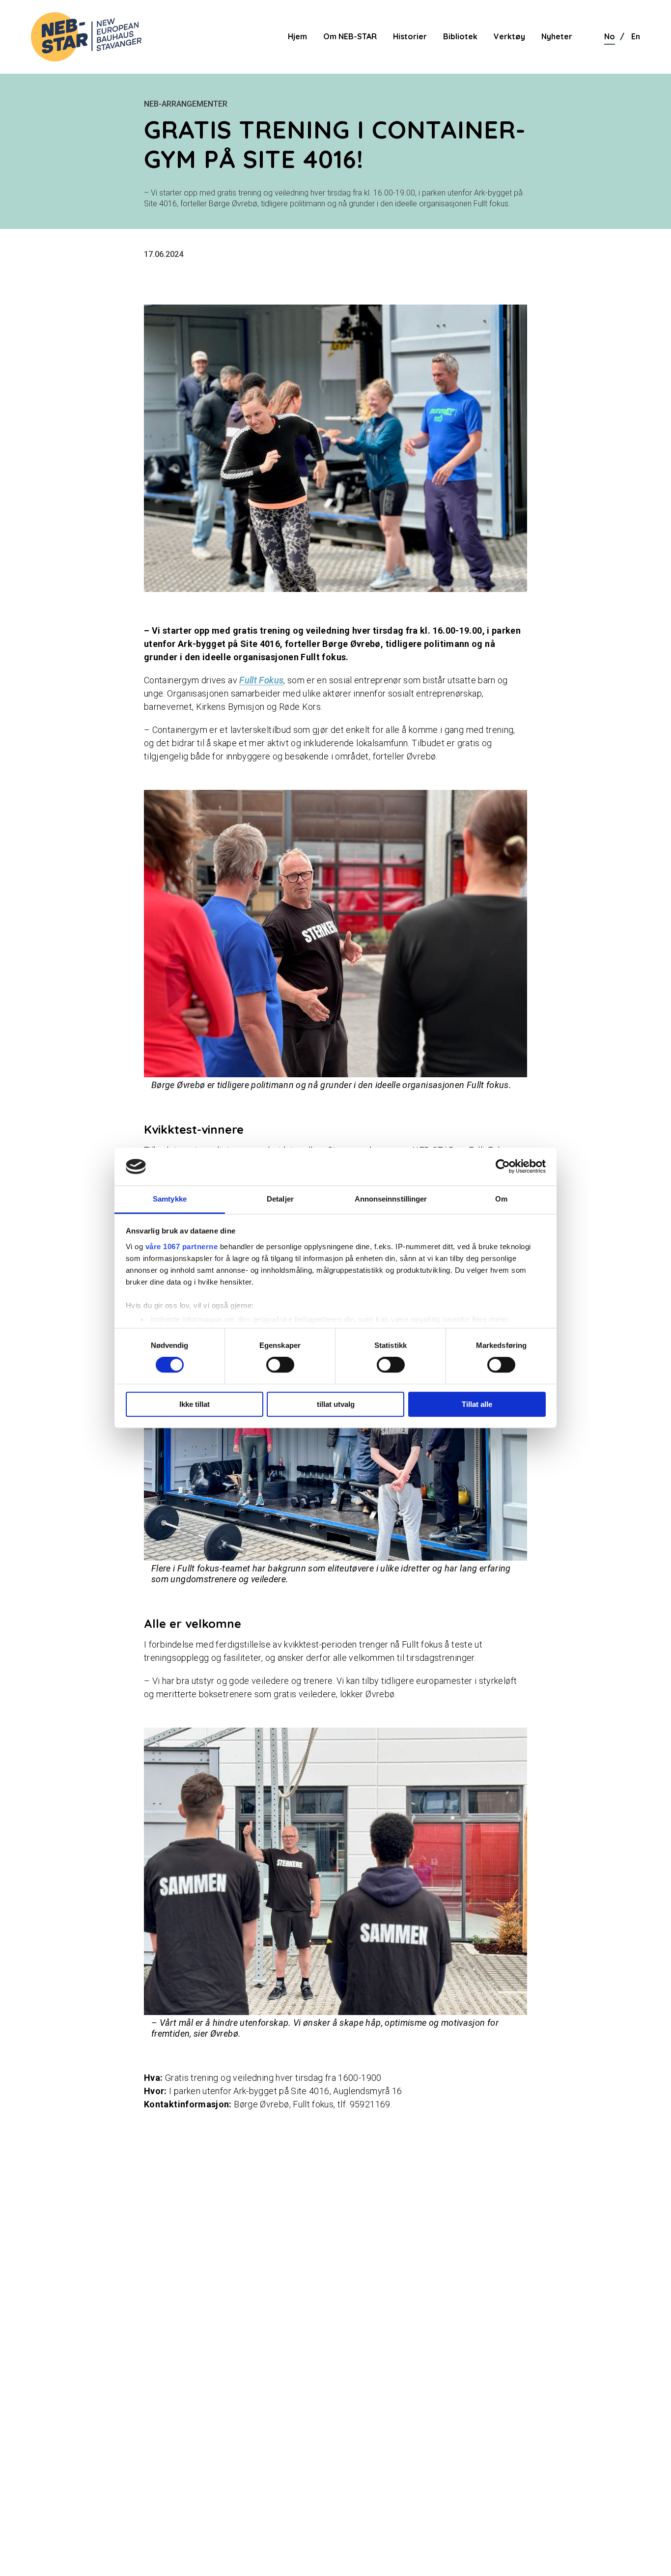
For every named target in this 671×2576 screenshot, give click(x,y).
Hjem (297, 36)
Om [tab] (501, 1199)
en (636, 36)
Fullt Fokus (261, 680)
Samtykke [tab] (170, 1199)
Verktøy (509, 36)
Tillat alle (477, 1404)
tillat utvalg (336, 1404)
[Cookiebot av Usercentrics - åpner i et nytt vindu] (503, 1167)
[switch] (280, 1365)
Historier (410, 36)
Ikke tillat (195, 1404)
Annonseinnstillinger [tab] (391, 1199)
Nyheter (557, 36)
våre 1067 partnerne (182, 1246)
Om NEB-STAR (350, 36)
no (610, 36)
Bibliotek (460, 36)
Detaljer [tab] (280, 1199)
